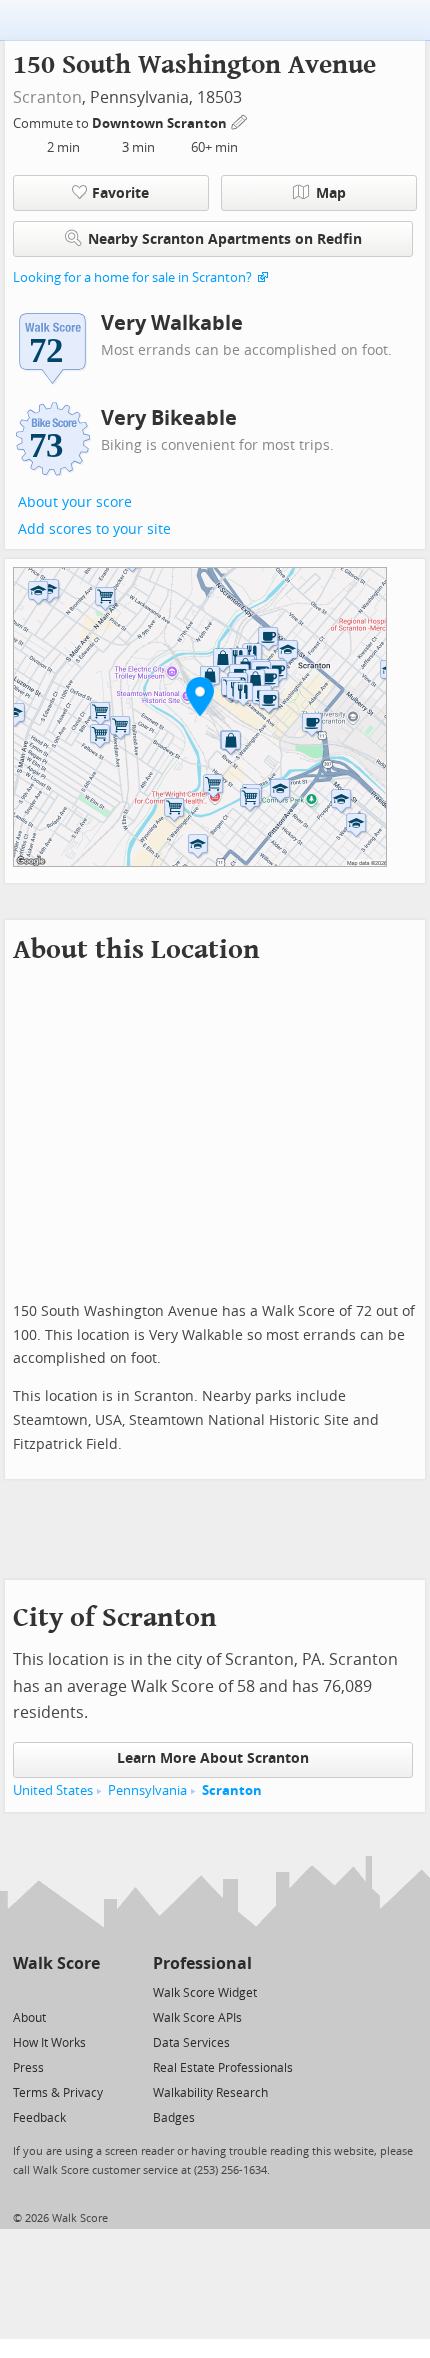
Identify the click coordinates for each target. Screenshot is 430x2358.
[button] (200, 696)
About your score (75, 502)
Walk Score (56, 1963)
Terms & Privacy (58, 2093)
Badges (174, 2118)
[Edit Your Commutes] (240, 120)
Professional (202, 1963)
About (29, 2018)
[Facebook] (55, 1991)
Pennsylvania (147, 1790)
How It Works (49, 2043)
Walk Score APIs (197, 2018)
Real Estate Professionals (223, 2068)
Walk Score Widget (205, 1993)
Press (28, 2068)
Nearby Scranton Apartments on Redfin (225, 239)
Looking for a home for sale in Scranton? (132, 277)
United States (53, 1790)
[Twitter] (24, 1991)
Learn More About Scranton (213, 1758)
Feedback (39, 2118)
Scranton (47, 97)
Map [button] (331, 193)
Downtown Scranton (161, 123)
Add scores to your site (94, 529)
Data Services (191, 2043)
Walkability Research (210, 2093)
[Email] (86, 1991)
